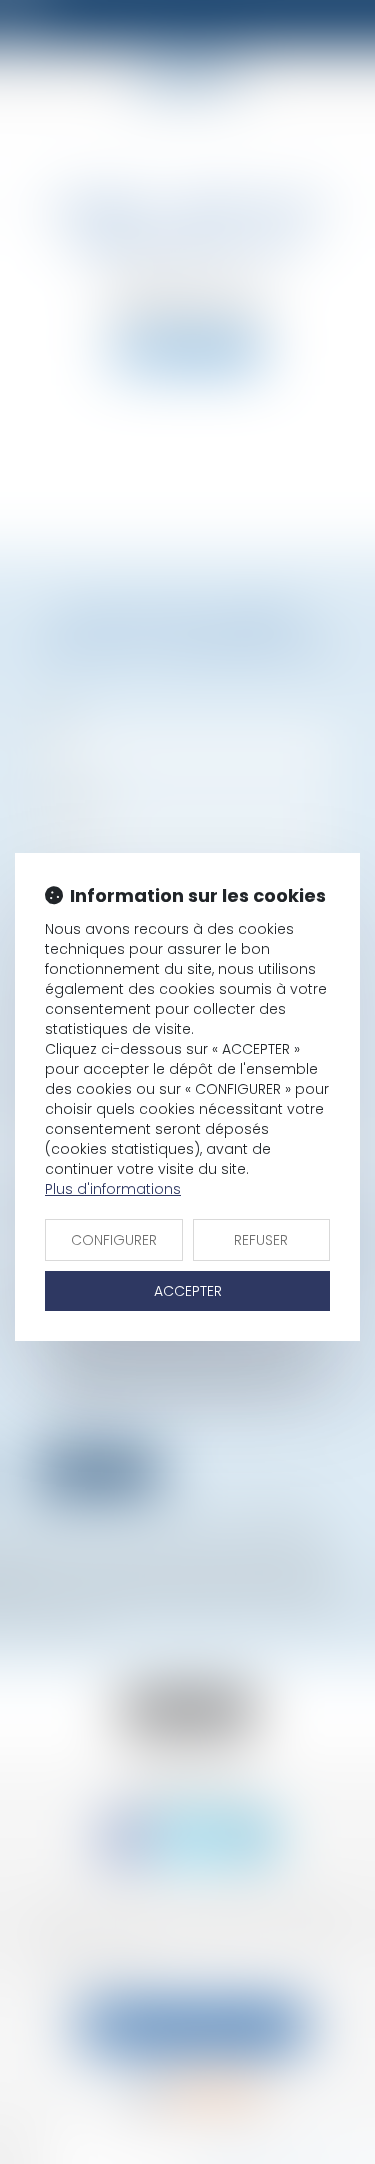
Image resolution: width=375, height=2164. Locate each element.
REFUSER (261, 1240)
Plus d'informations (113, 1189)
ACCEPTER (188, 1291)
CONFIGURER (114, 1240)
